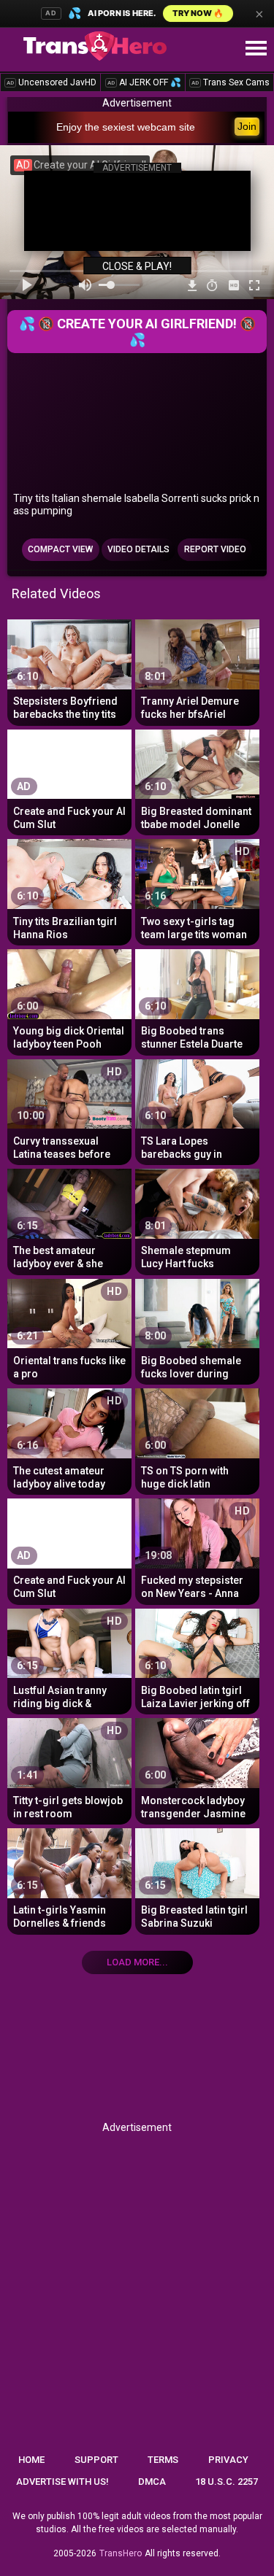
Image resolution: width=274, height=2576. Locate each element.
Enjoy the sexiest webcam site (126, 127)
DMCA (152, 2482)
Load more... (137, 1962)
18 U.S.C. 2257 (227, 2482)
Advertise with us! (62, 2482)
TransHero (121, 2553)
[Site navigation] (256, 49)
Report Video (215, 549)
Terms (163, 2460)
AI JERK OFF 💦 (144, 82)
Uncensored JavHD (52, 82)
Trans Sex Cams (231, 82)
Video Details (138, 549)
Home (31, 2460)
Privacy (228, 2460)
